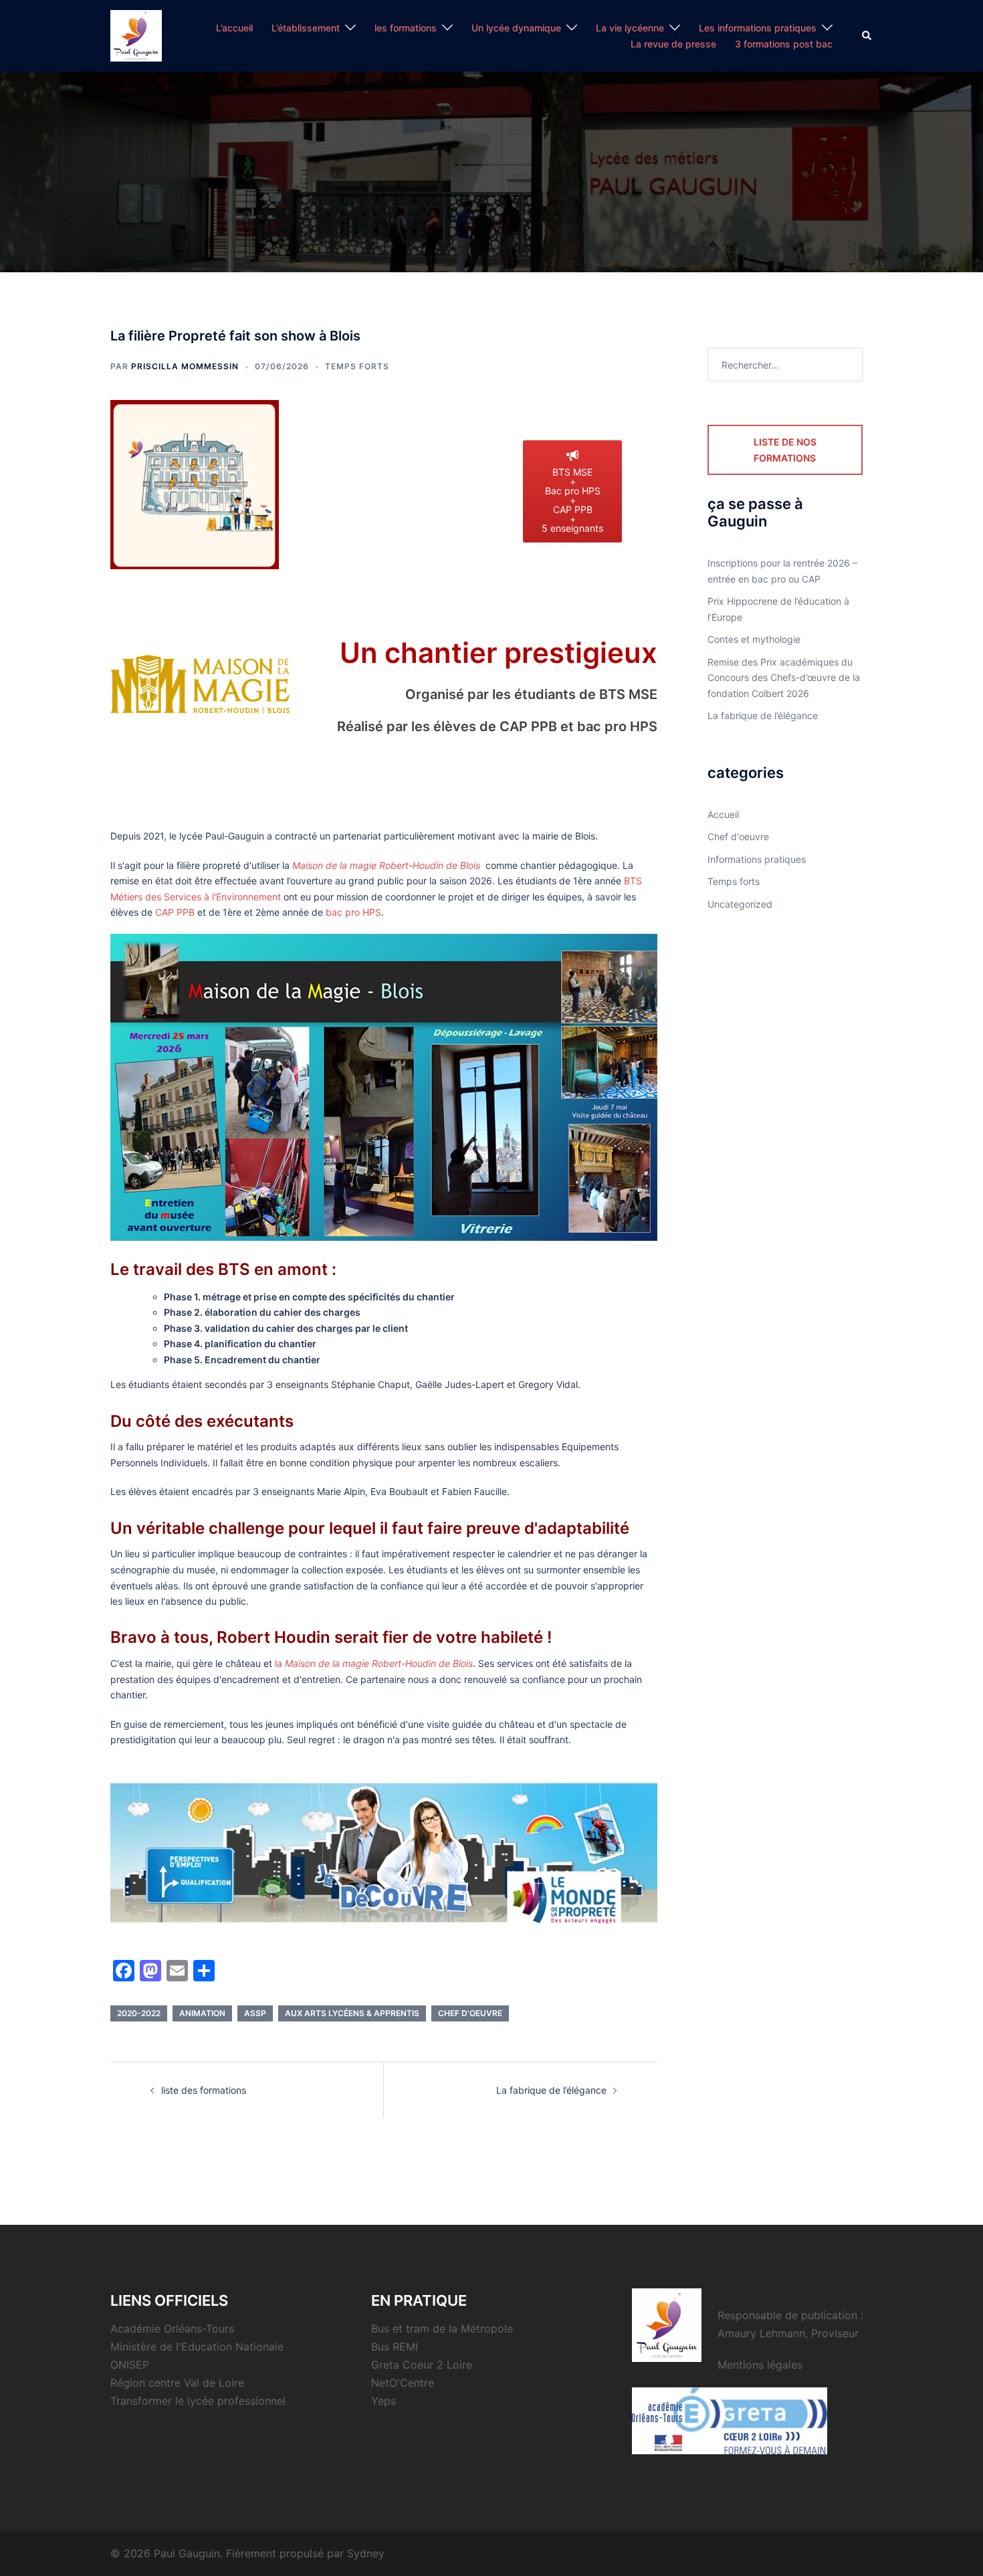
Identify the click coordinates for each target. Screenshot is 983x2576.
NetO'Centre (403, 2383)
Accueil (723, 814)
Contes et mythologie (754, 639)
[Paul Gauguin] (136, 34)
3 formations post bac (784, 44)
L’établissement (306, 28)
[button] (867, 35)
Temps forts (357, 366)
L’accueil (234, 28)
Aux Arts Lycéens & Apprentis (352, 2013)
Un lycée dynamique (516, 28)
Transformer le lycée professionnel (198, 2401)
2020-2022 (139, 2013)
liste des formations (204, 2090)
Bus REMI (395, 2347)
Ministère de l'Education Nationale (197, 2347)
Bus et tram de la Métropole (442, 2329)
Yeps (384, 2401)
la (374, 1663)
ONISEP (130, 2365)
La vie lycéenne (630, 28)
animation (202, 2013)
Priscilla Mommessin (185, 366)
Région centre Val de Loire (177, 2383)
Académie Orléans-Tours (172, 2329)
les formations (406, 28)
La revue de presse (673, 44)
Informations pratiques (757, 859)
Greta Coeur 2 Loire (422, 2365)
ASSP (255, 2013)
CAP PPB (175, 912)
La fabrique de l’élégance (551, 2090)
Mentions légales (760, 2365)
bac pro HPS (353, 912)
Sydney (366, 2553)
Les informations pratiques (758, 28)
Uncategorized (740, 904)
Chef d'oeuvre (738, 836)
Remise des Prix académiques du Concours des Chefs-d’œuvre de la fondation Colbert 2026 (784, 678)
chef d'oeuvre (470, 2013)
